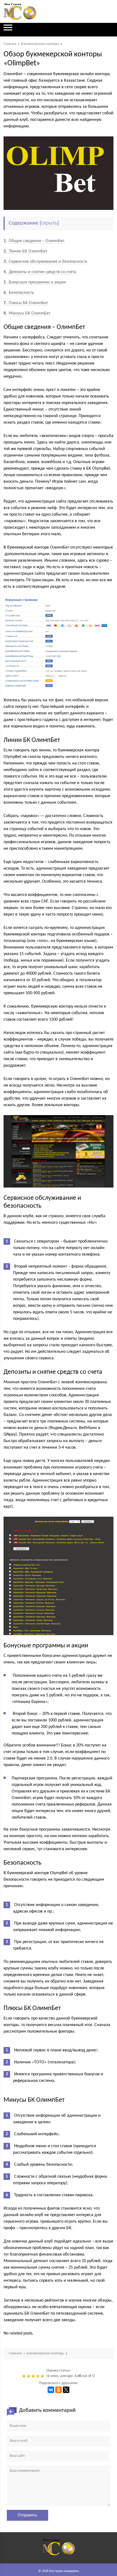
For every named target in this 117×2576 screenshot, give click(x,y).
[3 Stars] (34, 2376)
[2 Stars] (29, 2376)
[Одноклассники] (59, 2390)
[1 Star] (25, 2376)
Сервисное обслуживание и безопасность (45, 262)
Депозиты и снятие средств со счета (40, 272)
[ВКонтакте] (51, 2390)
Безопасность (19, 293)
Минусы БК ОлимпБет (27, 313)
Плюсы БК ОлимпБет (26, 303)
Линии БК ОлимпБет (25, 251)
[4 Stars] (39, 2376)
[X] (66, 2390)
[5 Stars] (43, 2376)
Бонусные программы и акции (35, 282)
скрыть (49, 223)
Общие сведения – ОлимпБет (34, 241)
